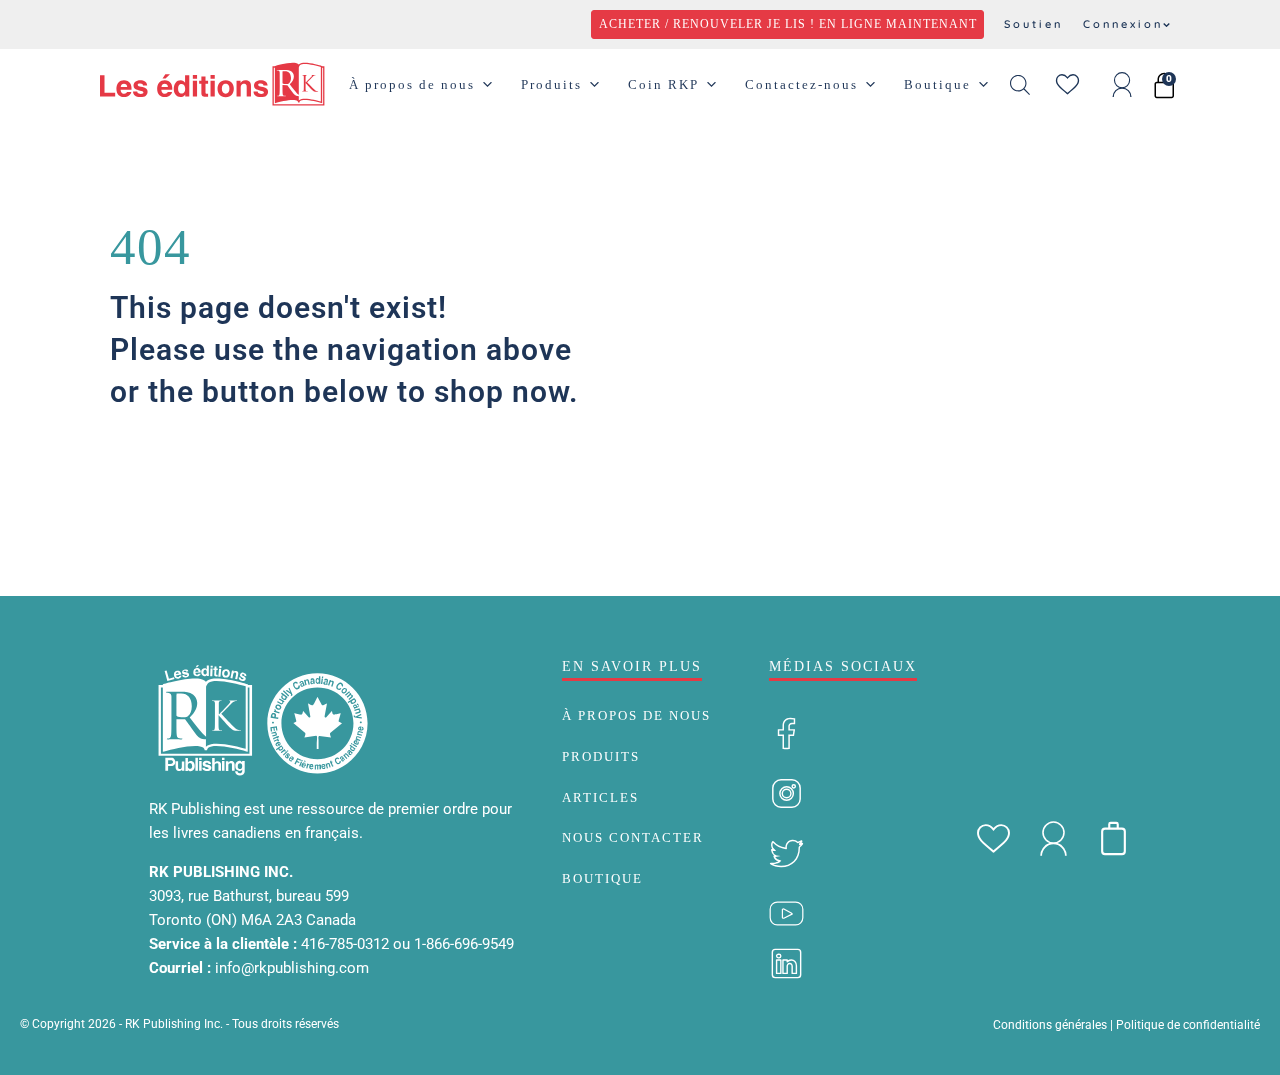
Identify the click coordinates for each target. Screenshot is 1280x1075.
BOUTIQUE (602, 878)
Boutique (937, 84)
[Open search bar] (1020, 85)
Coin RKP (663, 84)
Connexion (1123, 24)
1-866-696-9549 (464, 944)
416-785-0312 (347, 944)
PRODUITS (601, 756)
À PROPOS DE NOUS (636, 715)
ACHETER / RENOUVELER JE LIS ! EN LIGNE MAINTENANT (788, 24)
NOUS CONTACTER (633, 837)
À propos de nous (412, 84)
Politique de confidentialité (1188, 1025)
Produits (551, 84)
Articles (600, 797)
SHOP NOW (187, 478)
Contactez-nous (801, 84)
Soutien (1033, 24)
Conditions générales (1050, 1025)
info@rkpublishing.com (292, 968)
